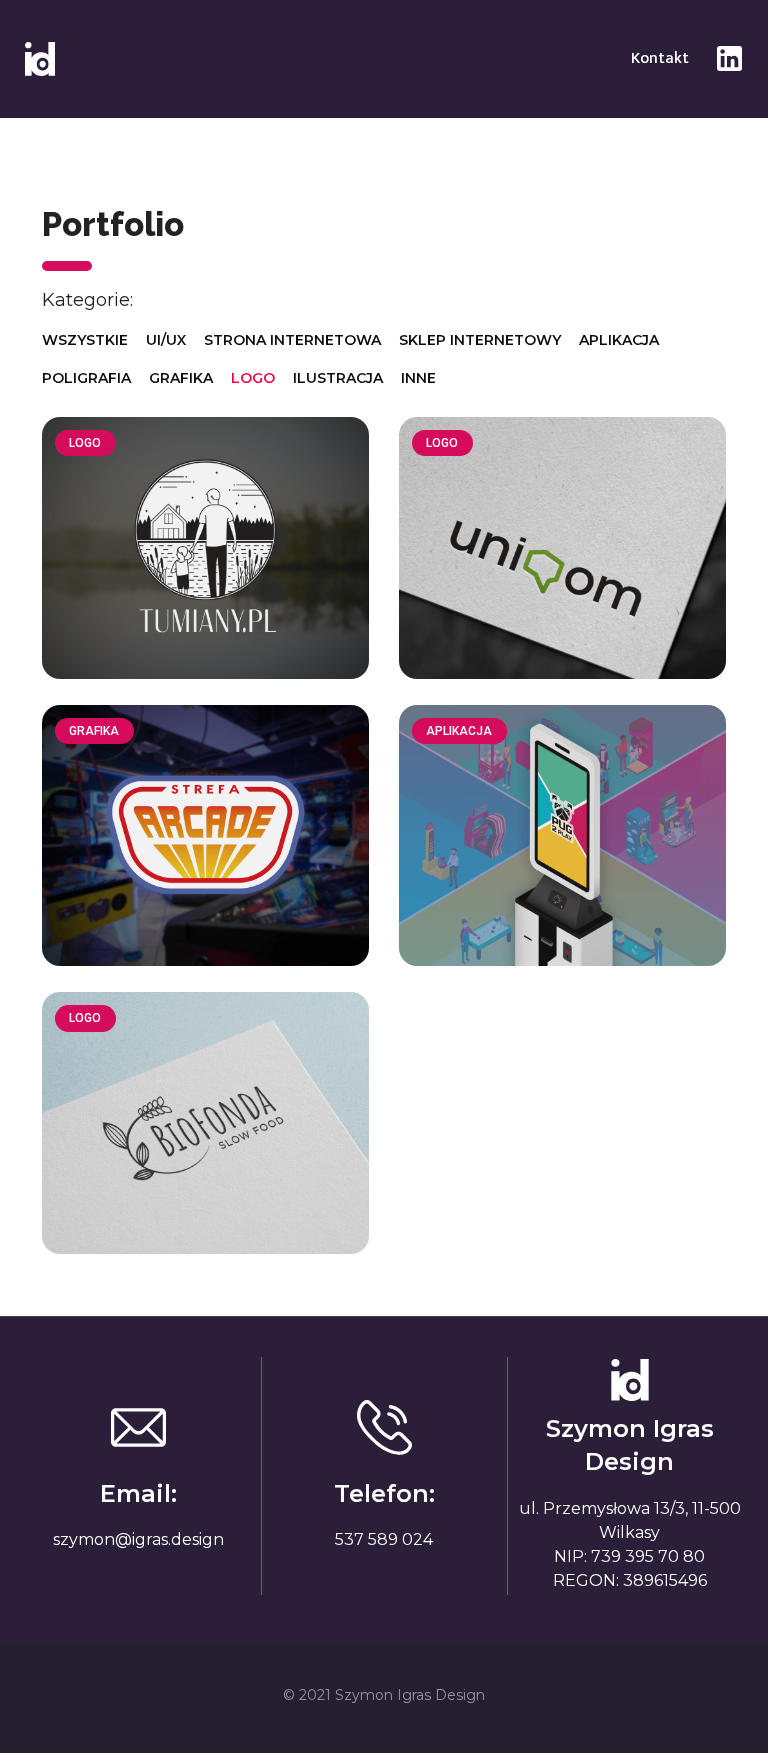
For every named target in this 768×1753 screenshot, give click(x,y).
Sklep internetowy (480, 340)
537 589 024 (384, 1539)
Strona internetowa (292, 340)
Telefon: (384, 1493)
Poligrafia (86, 378)
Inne (418, 378)
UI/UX (166, 340)
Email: (138, 1493)
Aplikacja (619, 340)
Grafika (181, 378)
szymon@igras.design (138, 1539)
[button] (660, 59)
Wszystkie (85, 340)
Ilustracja (338, 378)
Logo (253, 378)
